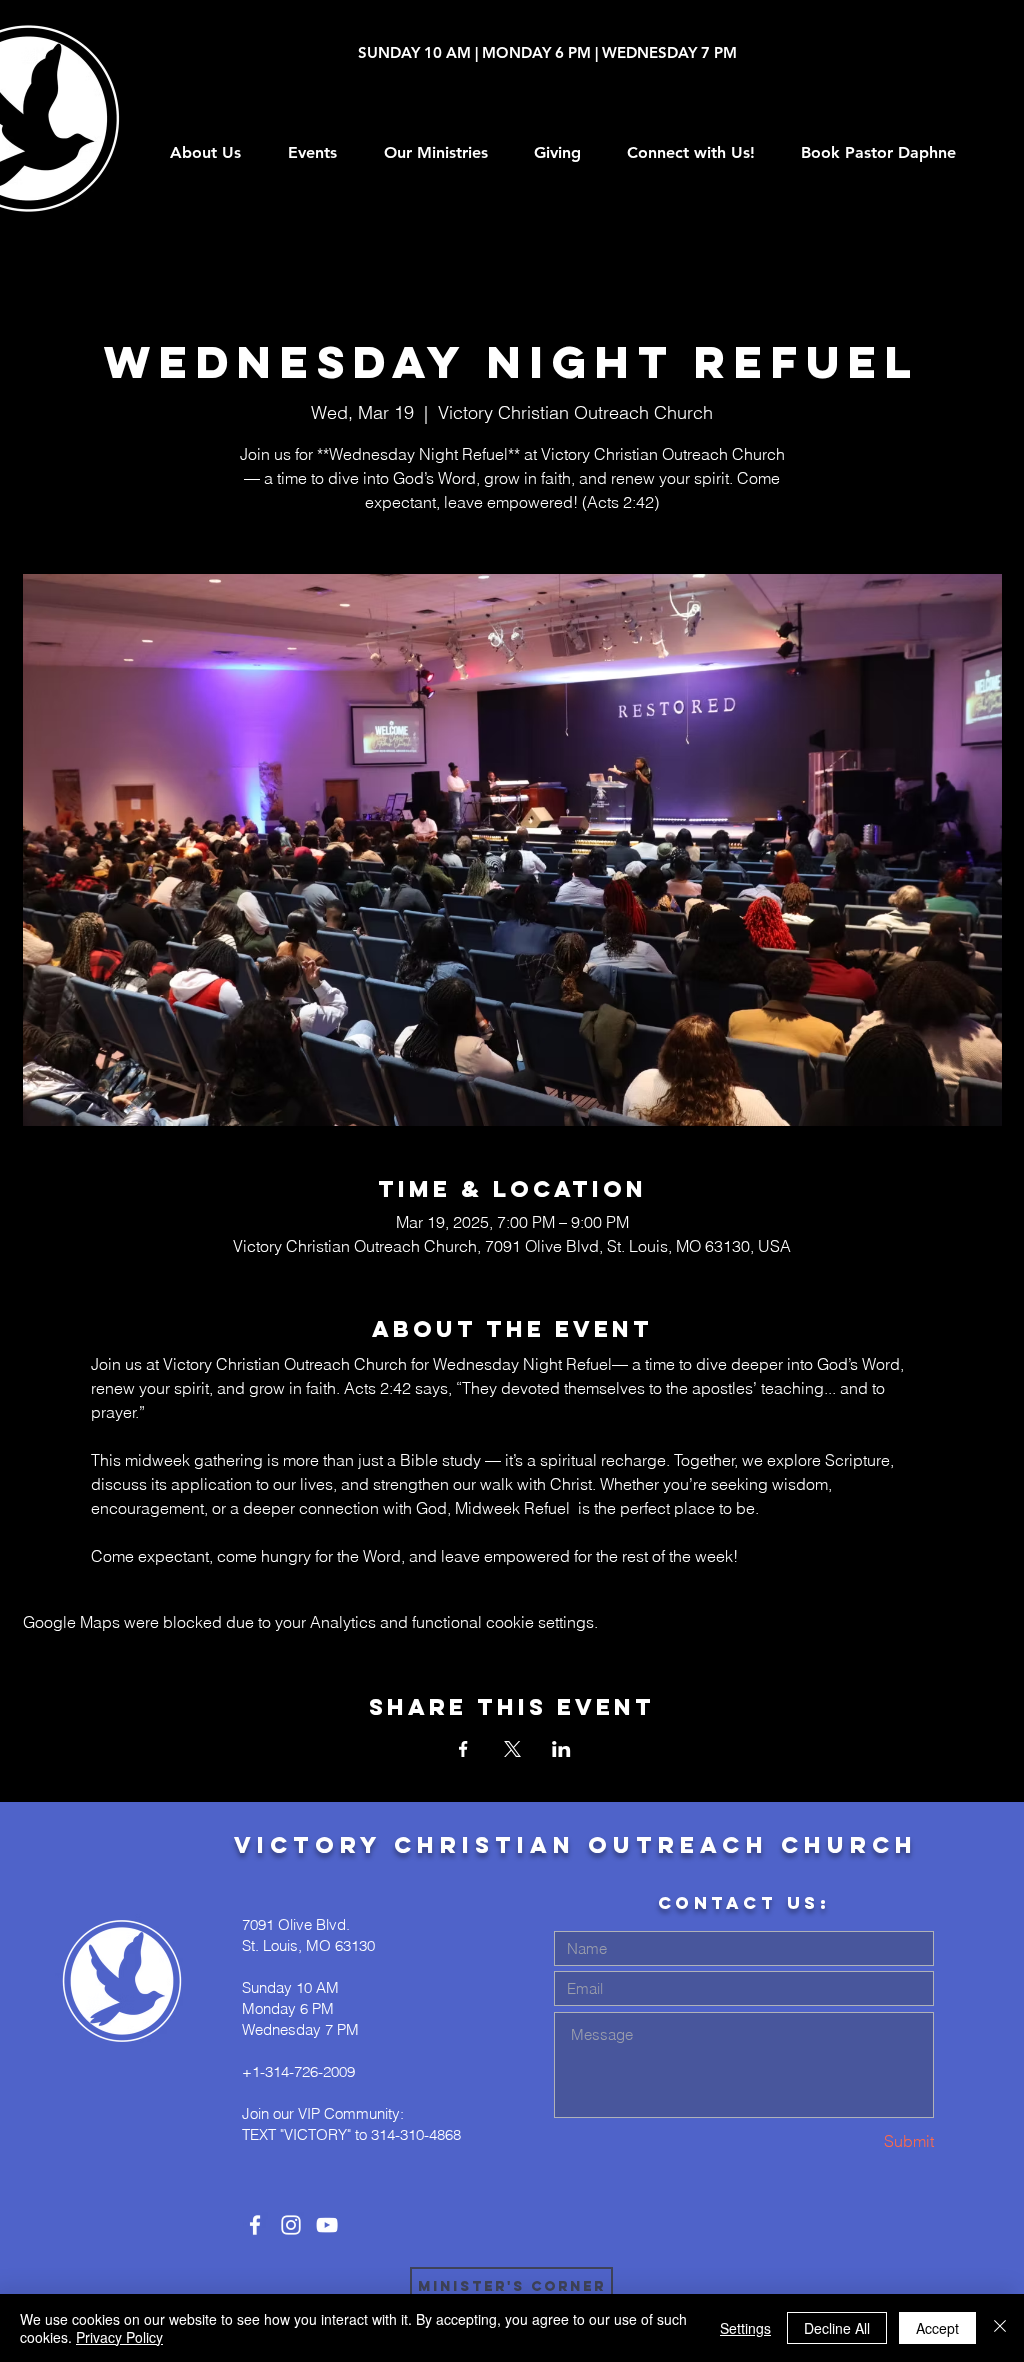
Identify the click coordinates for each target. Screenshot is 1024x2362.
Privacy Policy (119, 2337)
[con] (255, 2225)
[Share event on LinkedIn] (561, 1749)
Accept (937, 2328)
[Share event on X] (512, 1749)
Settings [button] (745, 2328)
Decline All (837, 2328)
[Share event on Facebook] (463, 1749)
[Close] (1000, 2328)
